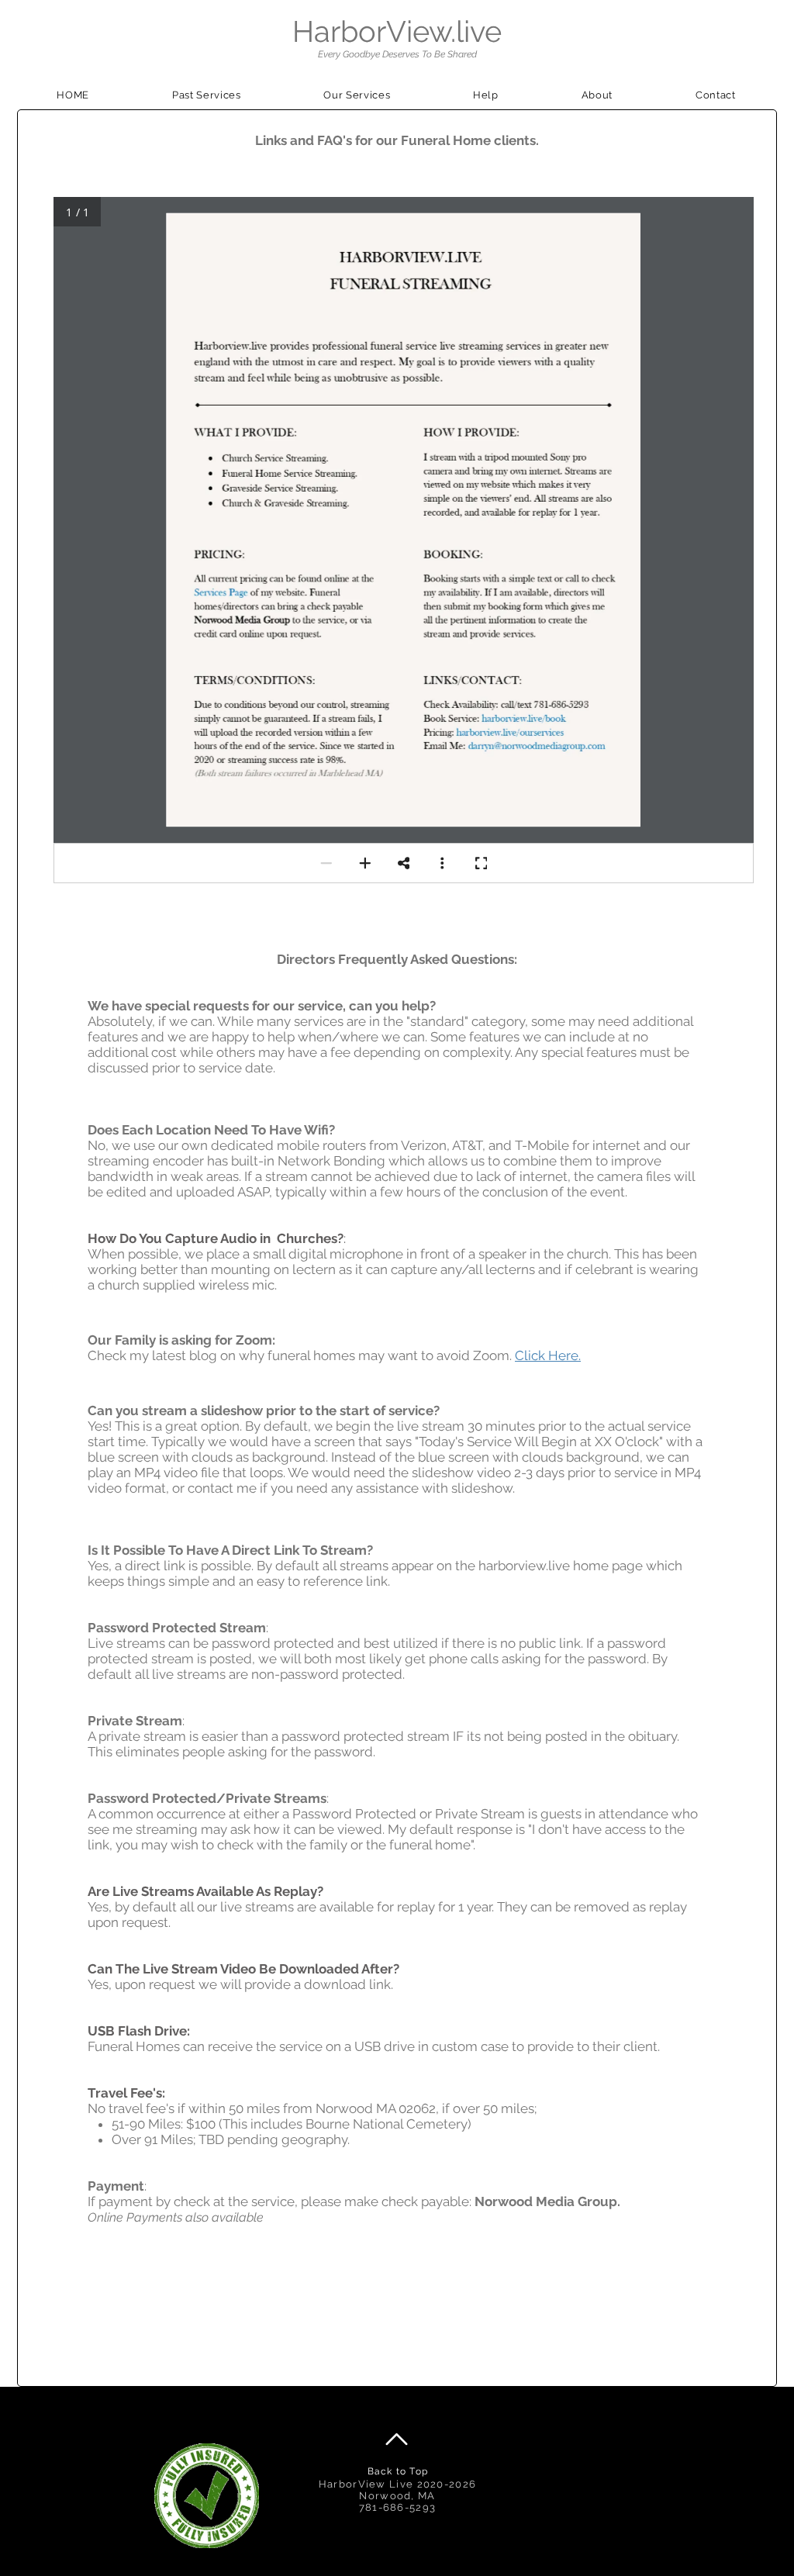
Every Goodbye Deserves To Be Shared (397, 54)
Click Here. (548, 1355)
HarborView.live (397, 31)
